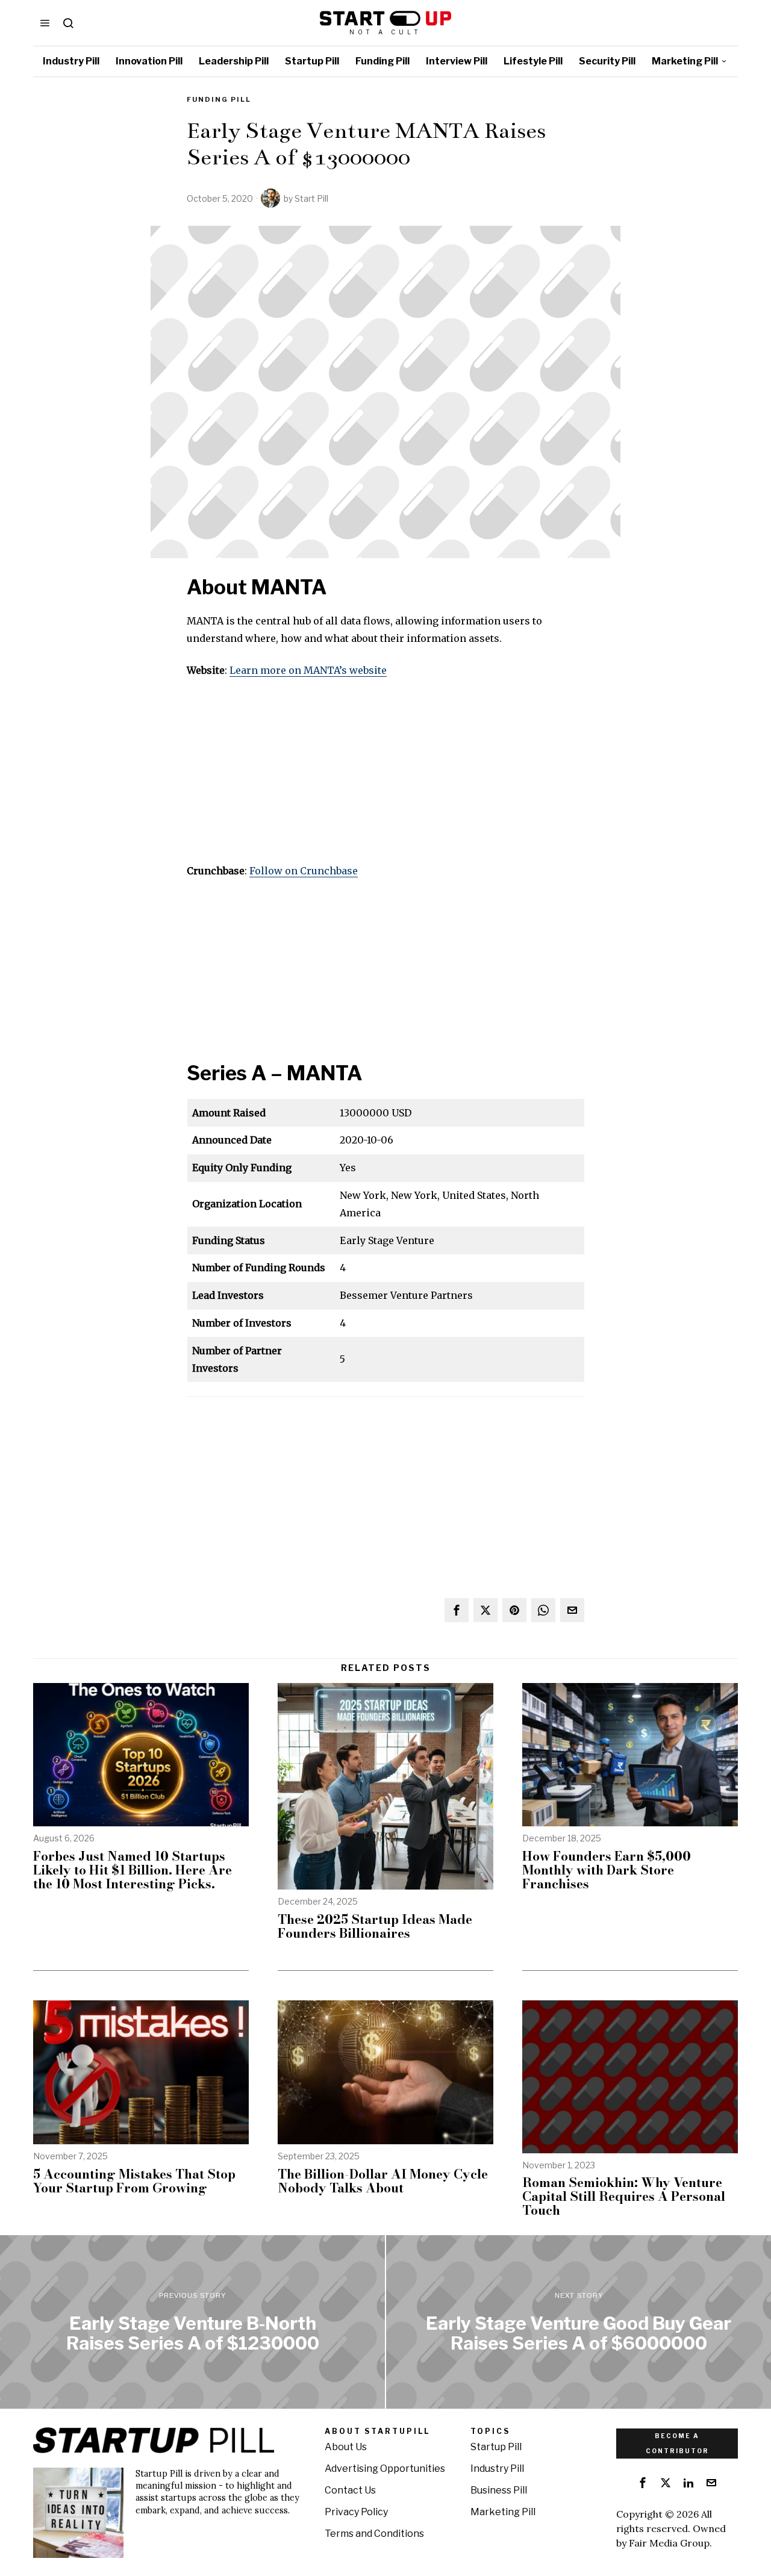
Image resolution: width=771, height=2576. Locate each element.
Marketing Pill (503, 2512)
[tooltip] (457, 1610)
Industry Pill (497, 2469)
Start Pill (311, 198)
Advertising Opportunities (385, 2469)
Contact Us (350, 2490)
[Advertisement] (385, 778)
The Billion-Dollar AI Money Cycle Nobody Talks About (383, 2181)
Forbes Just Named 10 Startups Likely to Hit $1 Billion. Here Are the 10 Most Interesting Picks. (133, 1870)
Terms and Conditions (374, 2534)
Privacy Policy (356, 2512)
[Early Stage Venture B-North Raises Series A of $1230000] (192, 2322)
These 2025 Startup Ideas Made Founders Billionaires (375, 1926)
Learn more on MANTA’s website (308, 670)
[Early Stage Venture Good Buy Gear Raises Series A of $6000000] (579, 2322)
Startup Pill (496, 2447)
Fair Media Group (669, 2543)
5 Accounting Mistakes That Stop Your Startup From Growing (134, 2181)
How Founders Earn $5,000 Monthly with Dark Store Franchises (607, 1870)
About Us (346, 2447)
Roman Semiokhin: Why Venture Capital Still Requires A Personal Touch (624, 2196)
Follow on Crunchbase (304, 871)
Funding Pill (219, 99)
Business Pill (499, 2490)
